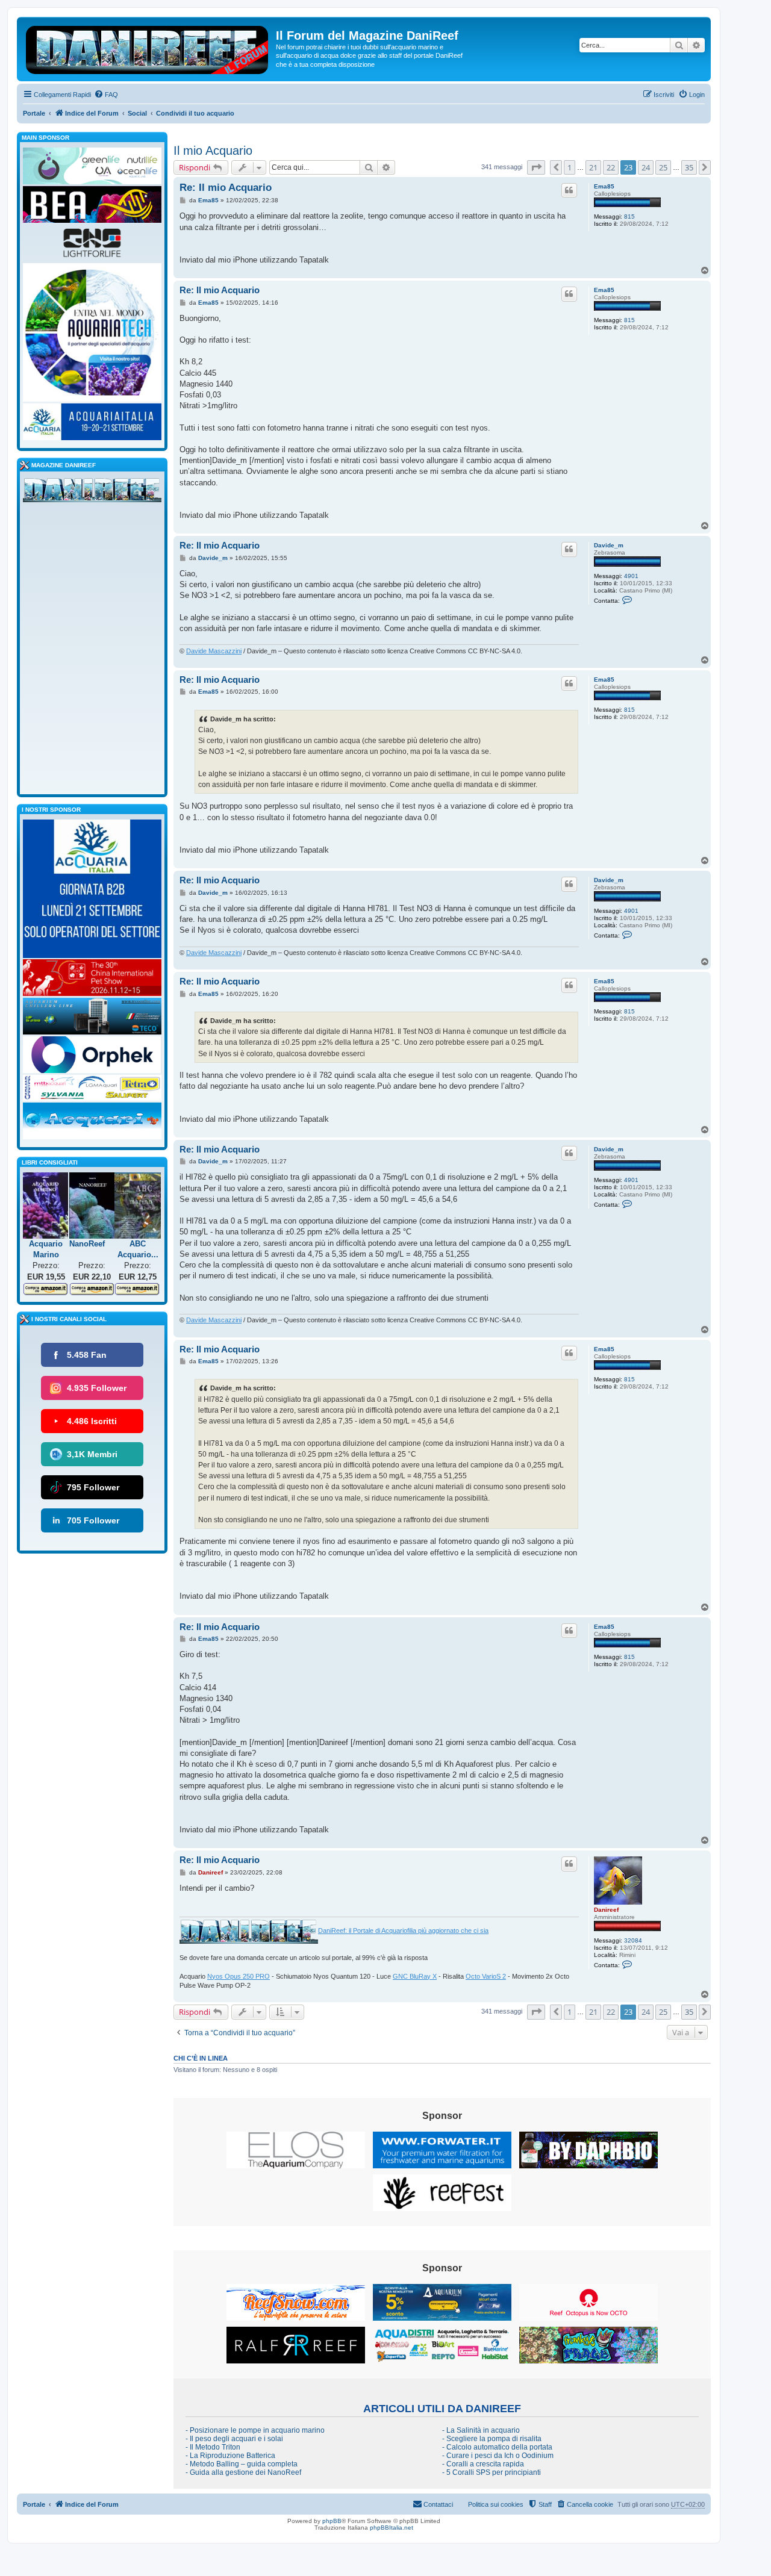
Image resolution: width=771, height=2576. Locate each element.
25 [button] (663, 167)
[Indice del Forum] (148, 48)
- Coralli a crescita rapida (483, 2464)
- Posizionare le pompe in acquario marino (255, 2430)
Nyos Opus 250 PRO (239, 1976)
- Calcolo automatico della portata (497, 2447)
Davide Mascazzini (214, 651)
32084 (633, 1940)
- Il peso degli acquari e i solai (234, 2439)
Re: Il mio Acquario (226, 188)
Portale (34, 113)
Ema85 (604, 186)
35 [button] (689, 167)
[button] (536, 167)
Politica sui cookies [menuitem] (496, 2504)
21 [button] (593, 167)
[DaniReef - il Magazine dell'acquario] (92, 493)
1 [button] (570, 167)
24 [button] (646, 167)
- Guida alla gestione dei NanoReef (243, 2472)
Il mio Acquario (213, 151)
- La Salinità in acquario (481, 2430)
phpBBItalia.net (392, 2528)
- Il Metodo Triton (213, 2447)
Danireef (606, 1910)
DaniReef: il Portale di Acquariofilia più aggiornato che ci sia (403, 1930)
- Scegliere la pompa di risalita (492, 2439)
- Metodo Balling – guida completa (242, 2464)
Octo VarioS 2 (486, 1976)
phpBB (332, 2521)
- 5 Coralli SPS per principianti (492, 2472)
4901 (631, 576)
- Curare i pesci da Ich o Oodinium (498, 2456)
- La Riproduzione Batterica (230, 2456)
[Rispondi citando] (569, 190)
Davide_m (609, 545)
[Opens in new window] (296, 2150)
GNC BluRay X (415, 1976)
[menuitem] (106, 95)
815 (629, 216)
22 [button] (611, 167)
